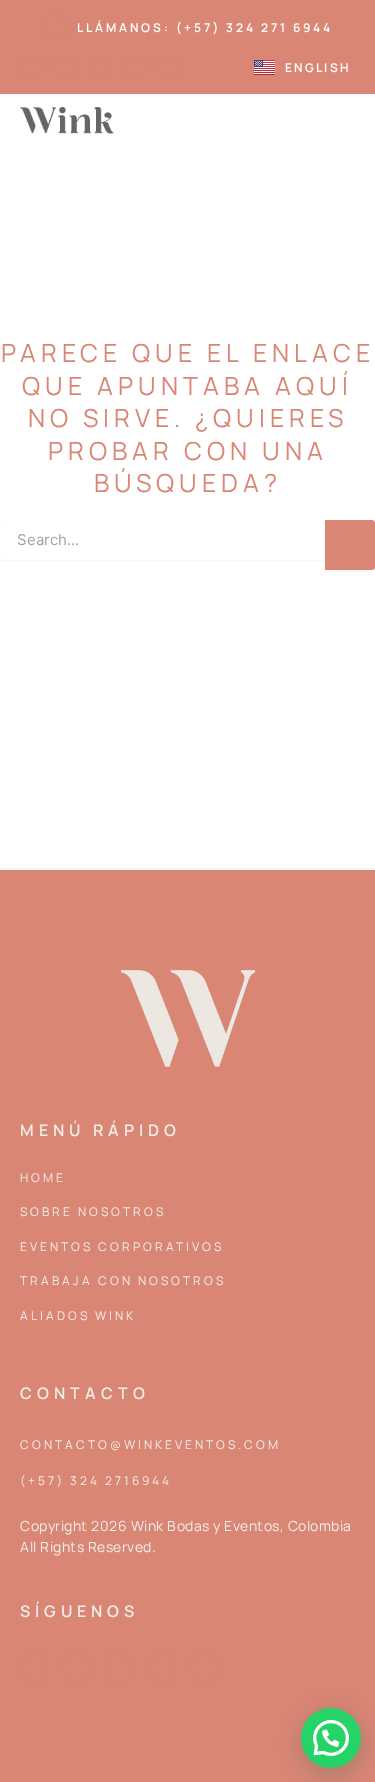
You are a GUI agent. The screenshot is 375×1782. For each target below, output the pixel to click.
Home (43, 1177)
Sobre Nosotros (93, 1211)
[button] (340, 120)
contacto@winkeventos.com (150, 1444)
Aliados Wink (78, 1315)
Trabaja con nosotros (123, 1280)
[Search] (350, 545)
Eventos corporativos (122, 1246)
